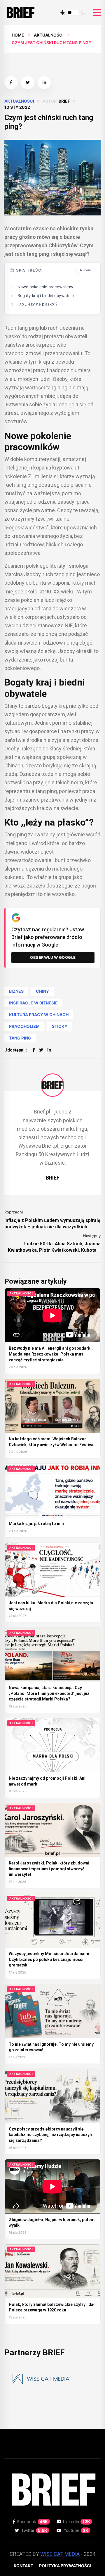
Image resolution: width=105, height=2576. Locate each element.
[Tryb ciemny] (83, 13)
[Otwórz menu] (97, 13)
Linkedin (77, 2521)
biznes (16, 991)
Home (18, 35)
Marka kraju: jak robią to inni (36, 1524)
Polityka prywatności (65, 2566)
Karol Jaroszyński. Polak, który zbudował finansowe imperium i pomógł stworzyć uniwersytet (49, 1869)
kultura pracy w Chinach (39, 1015)
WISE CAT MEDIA (60, 2554)
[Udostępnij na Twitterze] (28, 83)
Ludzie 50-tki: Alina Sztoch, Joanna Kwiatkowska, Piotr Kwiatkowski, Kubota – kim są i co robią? (54, 1247)
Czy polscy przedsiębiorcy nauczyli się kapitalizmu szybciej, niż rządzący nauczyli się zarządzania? (50, 2135)
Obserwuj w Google (53, 957)
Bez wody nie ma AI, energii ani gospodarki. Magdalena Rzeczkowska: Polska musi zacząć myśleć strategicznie (51, 1354)
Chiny (42, 991)
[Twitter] (41, 1050)
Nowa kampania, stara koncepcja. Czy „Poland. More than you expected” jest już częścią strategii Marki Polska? (49, 1693)
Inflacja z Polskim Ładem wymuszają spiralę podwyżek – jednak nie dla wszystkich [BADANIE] (52, 1224)
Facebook (33, 2521)
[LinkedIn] (49, 1050)
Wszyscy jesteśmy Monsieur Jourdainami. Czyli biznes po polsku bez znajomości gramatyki (50, 1959)
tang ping (20, 1038)
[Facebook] (34, 1050)
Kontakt (23, 2566)
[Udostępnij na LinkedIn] (44, 83)
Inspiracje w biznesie (33, 1003)
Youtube (76, 2530)
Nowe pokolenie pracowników (45, 287)
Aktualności (49, 35)
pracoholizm (24, 1026)
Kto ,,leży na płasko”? (37, 304)
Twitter (34, 2530)
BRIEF (64, 101)
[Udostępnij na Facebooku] (11, 83)
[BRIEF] (52, 1085)
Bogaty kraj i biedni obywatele (46, 296)
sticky (60, 1026)
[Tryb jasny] (63, 13)
